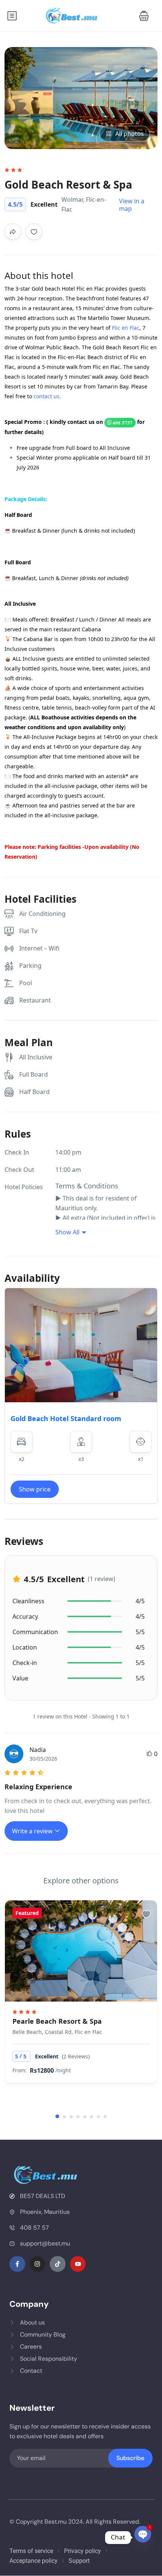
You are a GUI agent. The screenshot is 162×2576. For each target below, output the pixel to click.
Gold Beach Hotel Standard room (66, 1418)
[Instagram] (38, 2264)
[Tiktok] (58, 2264)
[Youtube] (78, 2264)
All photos (130, 134)
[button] (144, 16)
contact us (47, 396)
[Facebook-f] (17, 2264)
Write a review (33, 1831)
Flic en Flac (126, 328)
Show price (35, 1489)
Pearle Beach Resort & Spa (57, 2021)
